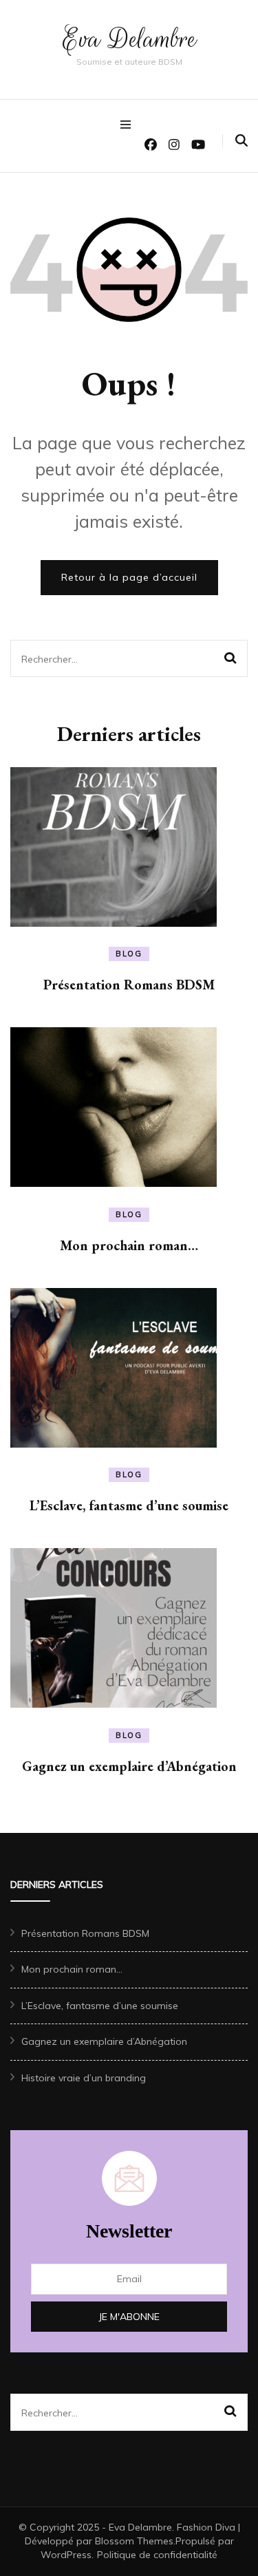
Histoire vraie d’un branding (84, 2078)
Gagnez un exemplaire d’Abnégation (129, 1766)
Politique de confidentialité (157, 2555)
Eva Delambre (129, 39)
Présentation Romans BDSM (129, 985)
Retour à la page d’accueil (129, 577)
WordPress (66, 2555)
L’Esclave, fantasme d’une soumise (129, 1505)
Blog (129, 954)
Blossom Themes (134, 2541)
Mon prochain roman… (129, 1245)
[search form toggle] (241, 141)
